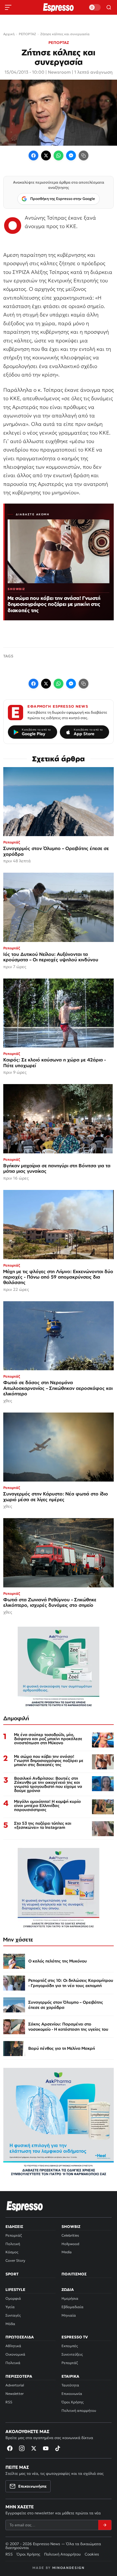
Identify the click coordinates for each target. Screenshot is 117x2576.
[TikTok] (58, 2448)
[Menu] (8, 7)
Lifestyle (15, 2290)
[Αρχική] (25, 2206)
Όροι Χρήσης (73, 2402)
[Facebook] (33, 155)
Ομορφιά (13, 2298)
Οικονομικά (15, 2354)
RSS (9, 2402)
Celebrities (70, 2235)
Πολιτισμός (74, 2274)
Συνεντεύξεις (72, 2354)
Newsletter (15, 2394)
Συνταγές (13, 2315)
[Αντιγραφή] (84, 155)
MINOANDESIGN (68, 2568)
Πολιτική (13, 2244)
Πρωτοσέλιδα (20, 2337)
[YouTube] (46, 2448)
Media (67, 2252)
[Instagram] (22, 2448)
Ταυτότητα (70, 2385)
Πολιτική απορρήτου (79, 2411)
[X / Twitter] (46, 155)
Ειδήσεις (14, 2227)
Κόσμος (12, 2252)
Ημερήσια (70, 2298)
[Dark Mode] (95, 7)
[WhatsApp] (59, 155)
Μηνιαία (69, 2315)
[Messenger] (71, 155)
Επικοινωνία (72, 2394)
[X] (34, 2448)
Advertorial (15, 2385)
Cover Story (15, 2261)
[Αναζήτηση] (109, 7)
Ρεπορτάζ (14, 2235)
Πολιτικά (13, 2363)
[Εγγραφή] (105, 2525)
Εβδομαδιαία (73, 2307)
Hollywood (70, 2244)
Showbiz (71, 2227)
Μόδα (10, 2324)
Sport (12, 2274)
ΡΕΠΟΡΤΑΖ (59, 43)
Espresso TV (75, 2337)
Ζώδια (68, 2290)
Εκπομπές (70, 2346)
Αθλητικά (13, 2346)
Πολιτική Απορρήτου (62, 2554)
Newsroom (59, 72)
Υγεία (10, 2307)
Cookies (92, 2554)
